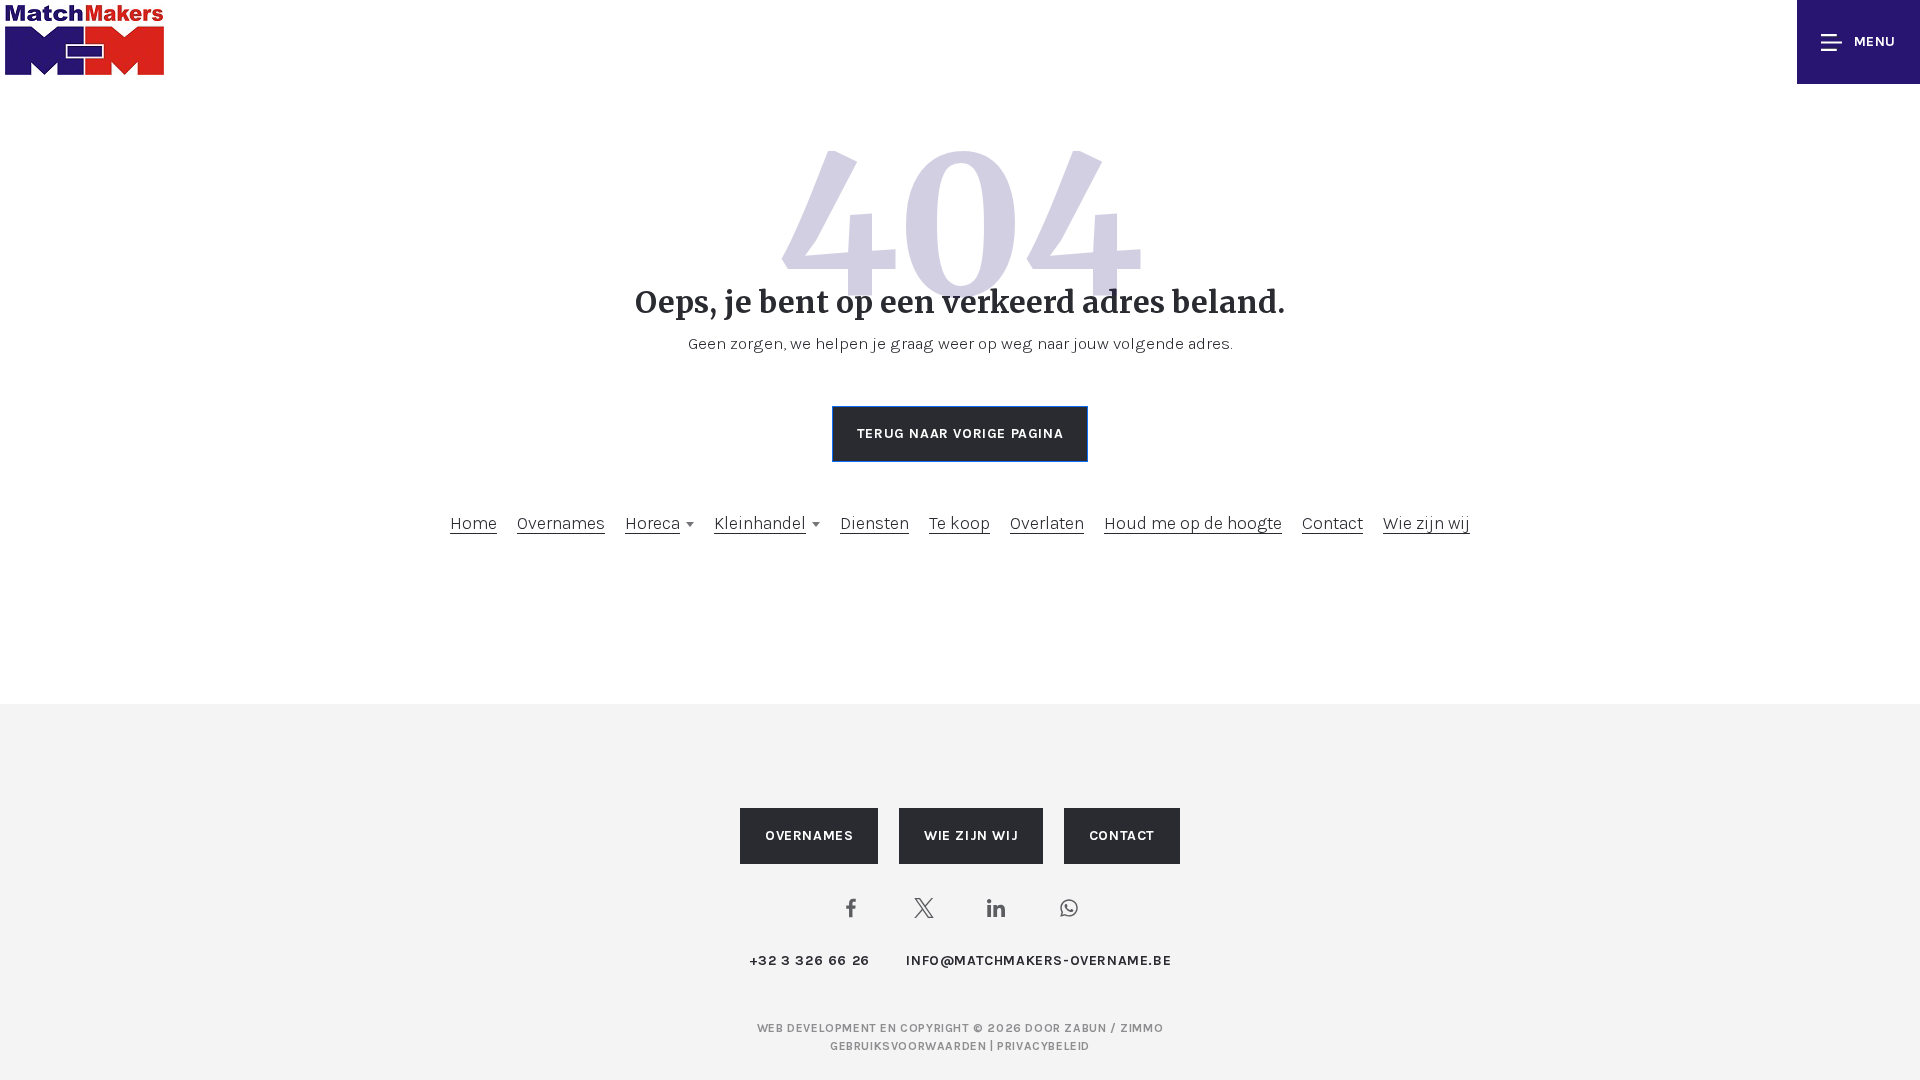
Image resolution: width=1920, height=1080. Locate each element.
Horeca (652, 523)
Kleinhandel (760, 523)
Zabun (1085, 1028)
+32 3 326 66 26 (809, 960)
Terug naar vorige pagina (960, 433)
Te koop (959, 523)
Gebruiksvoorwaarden (910, 1046)
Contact (1332, 523)
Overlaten (1047, 523)
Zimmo (1141, 1028)
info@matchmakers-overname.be (1038, 960)
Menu (1875, 41)
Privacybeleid (1043, 1046)
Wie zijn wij (1426, 523)
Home (473, 523)
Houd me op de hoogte (1193, 523)
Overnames (561, 523)
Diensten (874, 523)
